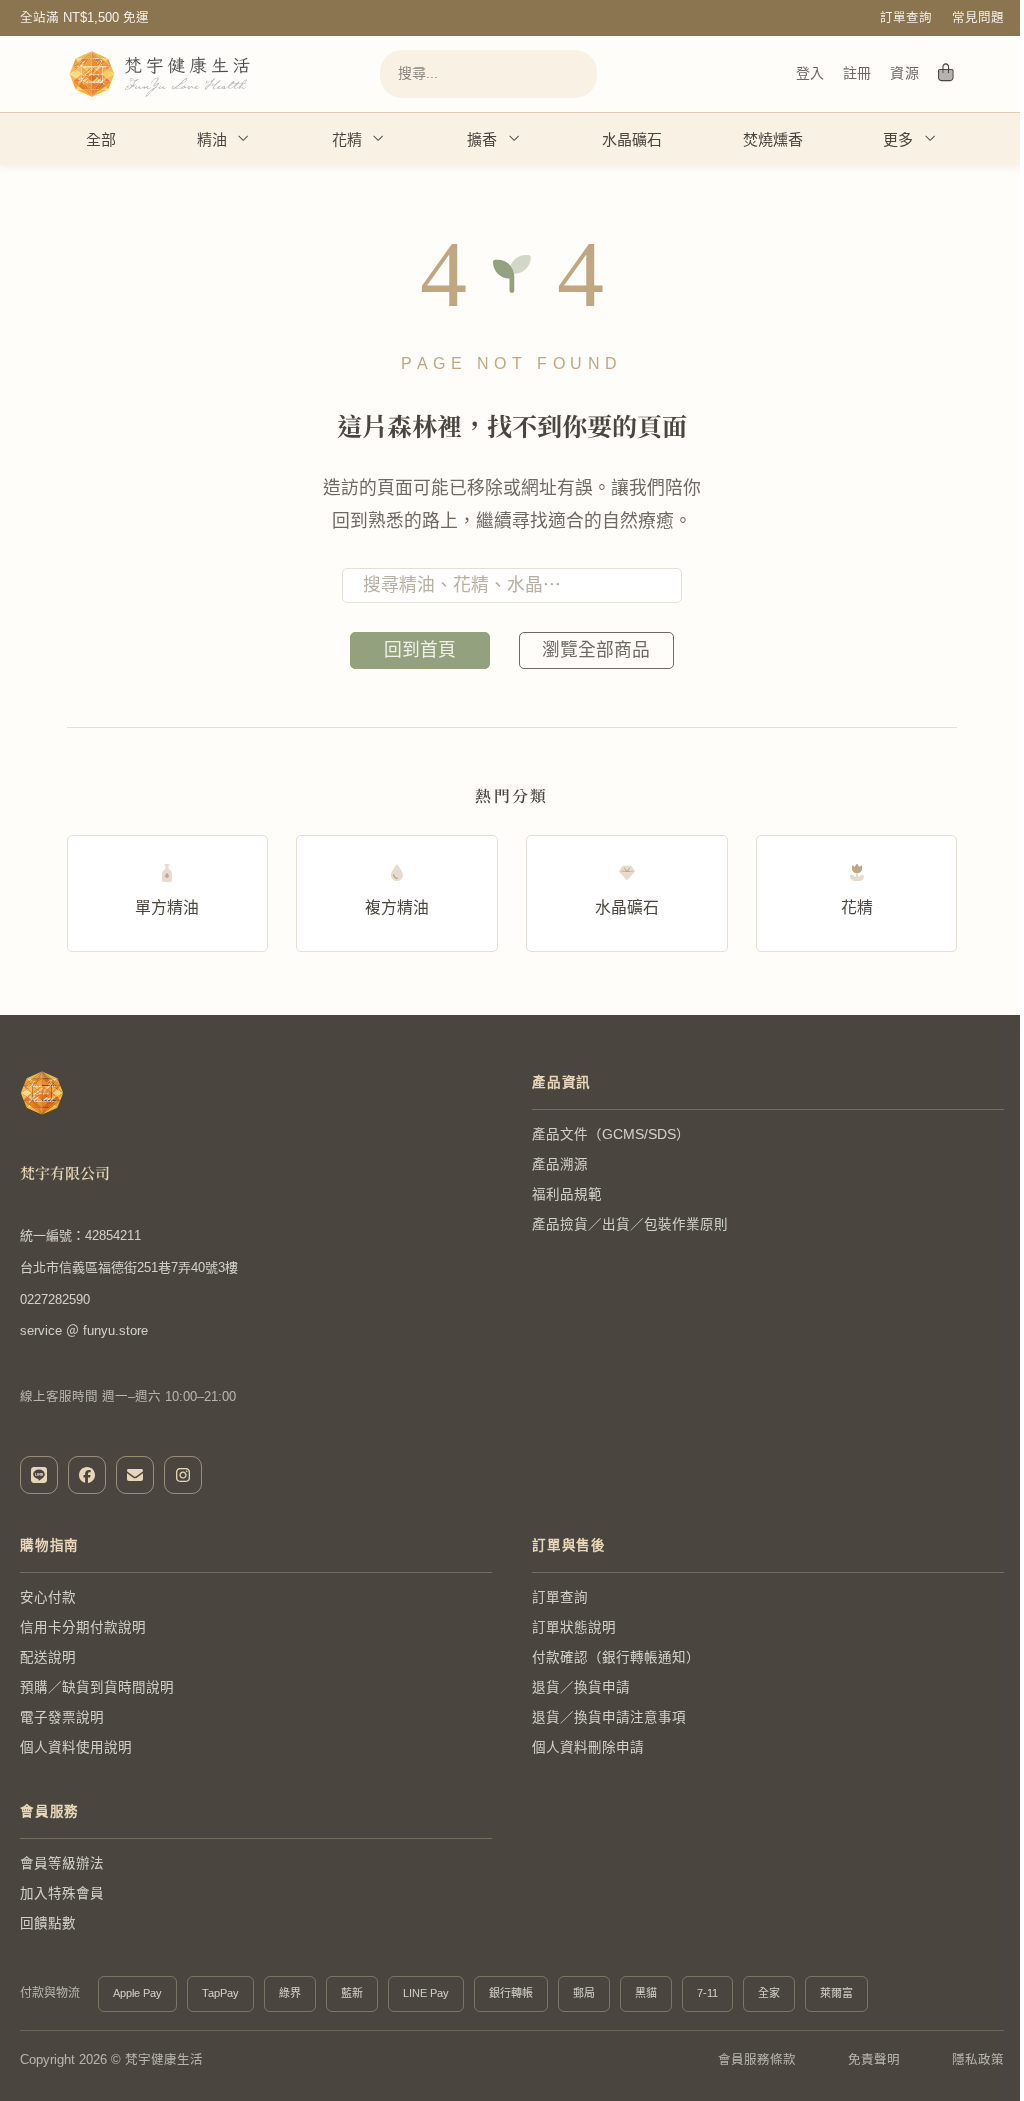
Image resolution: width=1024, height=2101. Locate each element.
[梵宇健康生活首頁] (42, 1093)
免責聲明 (874, 2060)
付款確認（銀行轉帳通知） (616, 1657)
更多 (898, 139)
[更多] (929, 139)
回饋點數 (48, 1923)
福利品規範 (567, 1194)
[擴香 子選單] (513, 139)
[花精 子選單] (377, 139)
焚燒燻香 (773, 139)
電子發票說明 (62, 1717)
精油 (212, 139)
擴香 (482, 139)
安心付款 (48, 1597)
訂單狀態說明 (574, 1627)
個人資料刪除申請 (588, 1747)
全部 (101, 139)
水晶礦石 (632, 139)
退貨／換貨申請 (581, 1687)
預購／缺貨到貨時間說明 (97, 1687)
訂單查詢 (906, 18)
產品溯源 (560, 1164)
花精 (347, 139)
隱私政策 (978, 2060)
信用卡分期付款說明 (83, 1627)
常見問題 (978, 18)
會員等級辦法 (62, 1863)
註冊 (857, 73)
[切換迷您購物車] (946, 74)
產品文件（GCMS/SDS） (611, 1134)
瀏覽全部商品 (596, 650)
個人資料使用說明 (76, 1747)
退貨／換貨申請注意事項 (609, 1717)
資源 (904, 73)
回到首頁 (420, 650)
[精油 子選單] (242, 139)
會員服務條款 (757, 2060)
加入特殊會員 (62, 1893)
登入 (810, 73)
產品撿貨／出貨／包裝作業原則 (630, 1224)
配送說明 (48, 1657)
